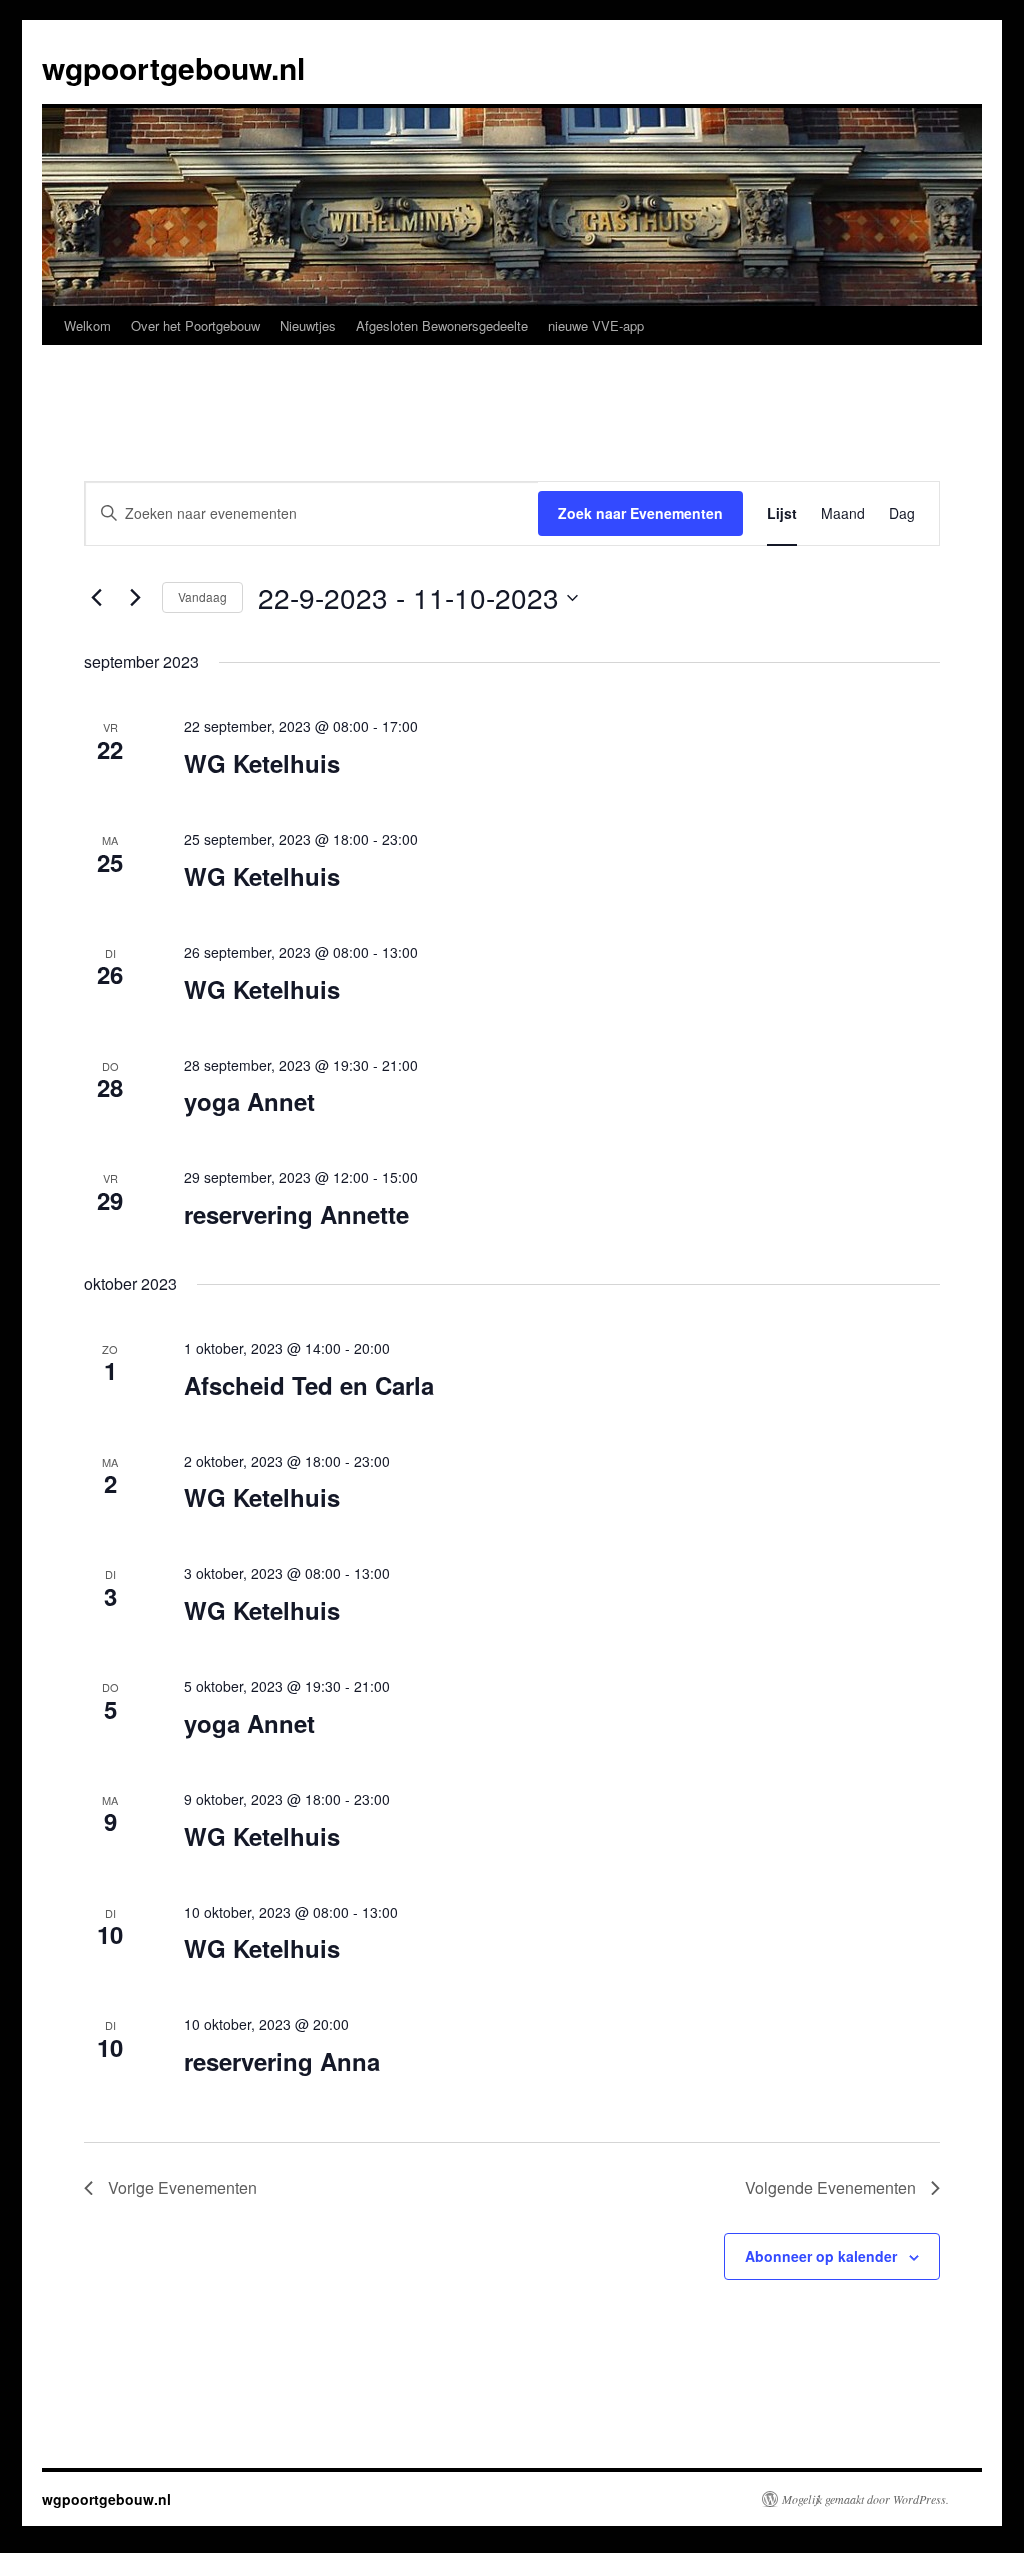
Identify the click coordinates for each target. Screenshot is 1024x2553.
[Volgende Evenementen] (135, 598)
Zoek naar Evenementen (640, 513)
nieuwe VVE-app (596, 325)
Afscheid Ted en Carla (309, 1385)
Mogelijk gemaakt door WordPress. (865, 2499)
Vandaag (202, 596)
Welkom (87, 325)
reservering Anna (282, 2061)
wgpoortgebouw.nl (173, 67)
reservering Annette (296, 1214)
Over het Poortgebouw (195, 325)
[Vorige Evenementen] (96, 598)
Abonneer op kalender (821, 2256)
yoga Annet (249, 1101)
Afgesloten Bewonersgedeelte (442, 325)
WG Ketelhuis (262, 763)
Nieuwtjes (308, 325)
